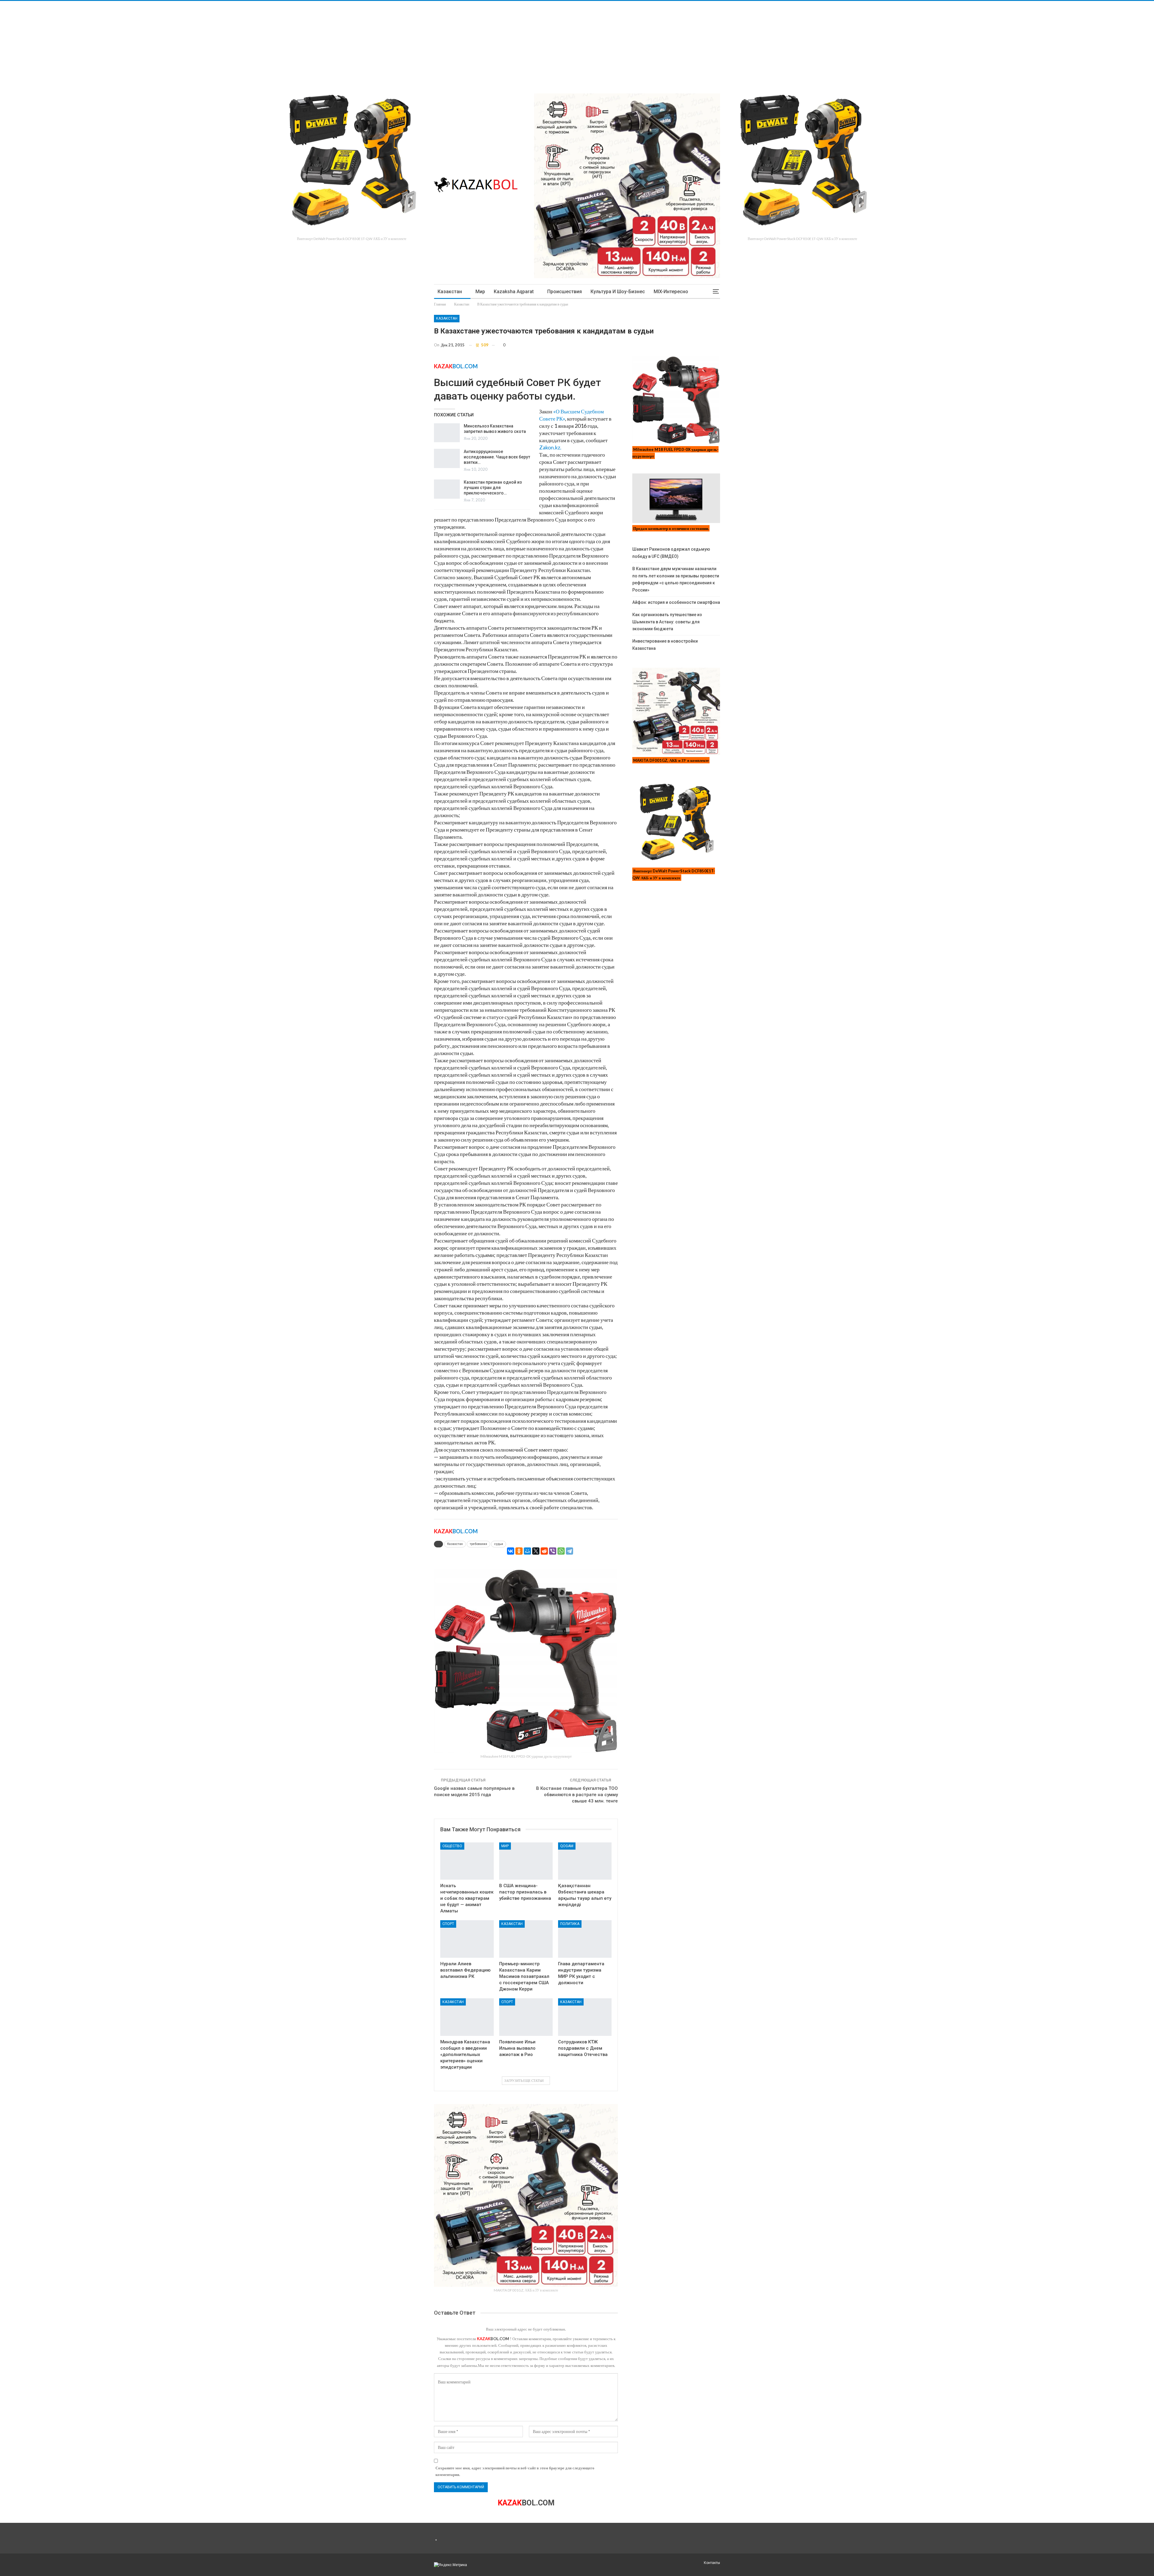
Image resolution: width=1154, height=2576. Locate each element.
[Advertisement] (180, 43)
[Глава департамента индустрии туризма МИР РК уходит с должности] (585, 1939)
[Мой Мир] (527, 1551)
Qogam (567, 1846)
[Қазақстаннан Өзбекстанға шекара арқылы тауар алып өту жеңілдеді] (585, 1861)
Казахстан (455, 1544)
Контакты (712, 2563)
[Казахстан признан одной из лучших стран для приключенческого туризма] (447, 489)
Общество (452, 1846)
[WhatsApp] (561, 1551)
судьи (499, 1544)
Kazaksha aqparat (514, 292)
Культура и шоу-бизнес (618, 292)
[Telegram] (569, 1551)
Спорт (448, 1924)
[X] (536, 1551)
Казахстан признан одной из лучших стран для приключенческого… (493, 488)
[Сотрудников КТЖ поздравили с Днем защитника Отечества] (585, 2017)
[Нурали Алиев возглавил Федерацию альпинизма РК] (467, 1939)
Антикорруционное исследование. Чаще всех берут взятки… (497, 457)
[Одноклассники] (519, 1551)
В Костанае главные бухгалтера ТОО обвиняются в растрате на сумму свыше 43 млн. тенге (577, 1795)
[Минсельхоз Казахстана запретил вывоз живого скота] (447, 433)
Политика (570, 1924)
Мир (480, 292)
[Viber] (553, 1551)
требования (478, 1544)
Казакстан (450, 292)
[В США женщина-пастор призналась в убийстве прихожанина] (526, 1861)
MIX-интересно (671, 292)
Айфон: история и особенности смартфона (676, 602)
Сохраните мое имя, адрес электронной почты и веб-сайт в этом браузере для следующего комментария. (515, 2471)
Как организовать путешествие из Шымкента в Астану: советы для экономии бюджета (667, 622)
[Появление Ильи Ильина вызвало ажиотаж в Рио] (526, 2017)
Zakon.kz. (550, 447)
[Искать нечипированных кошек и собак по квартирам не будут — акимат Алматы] (467, 1861)
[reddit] (544, 1551)
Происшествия (565, 292)
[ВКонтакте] (511, 1551)
